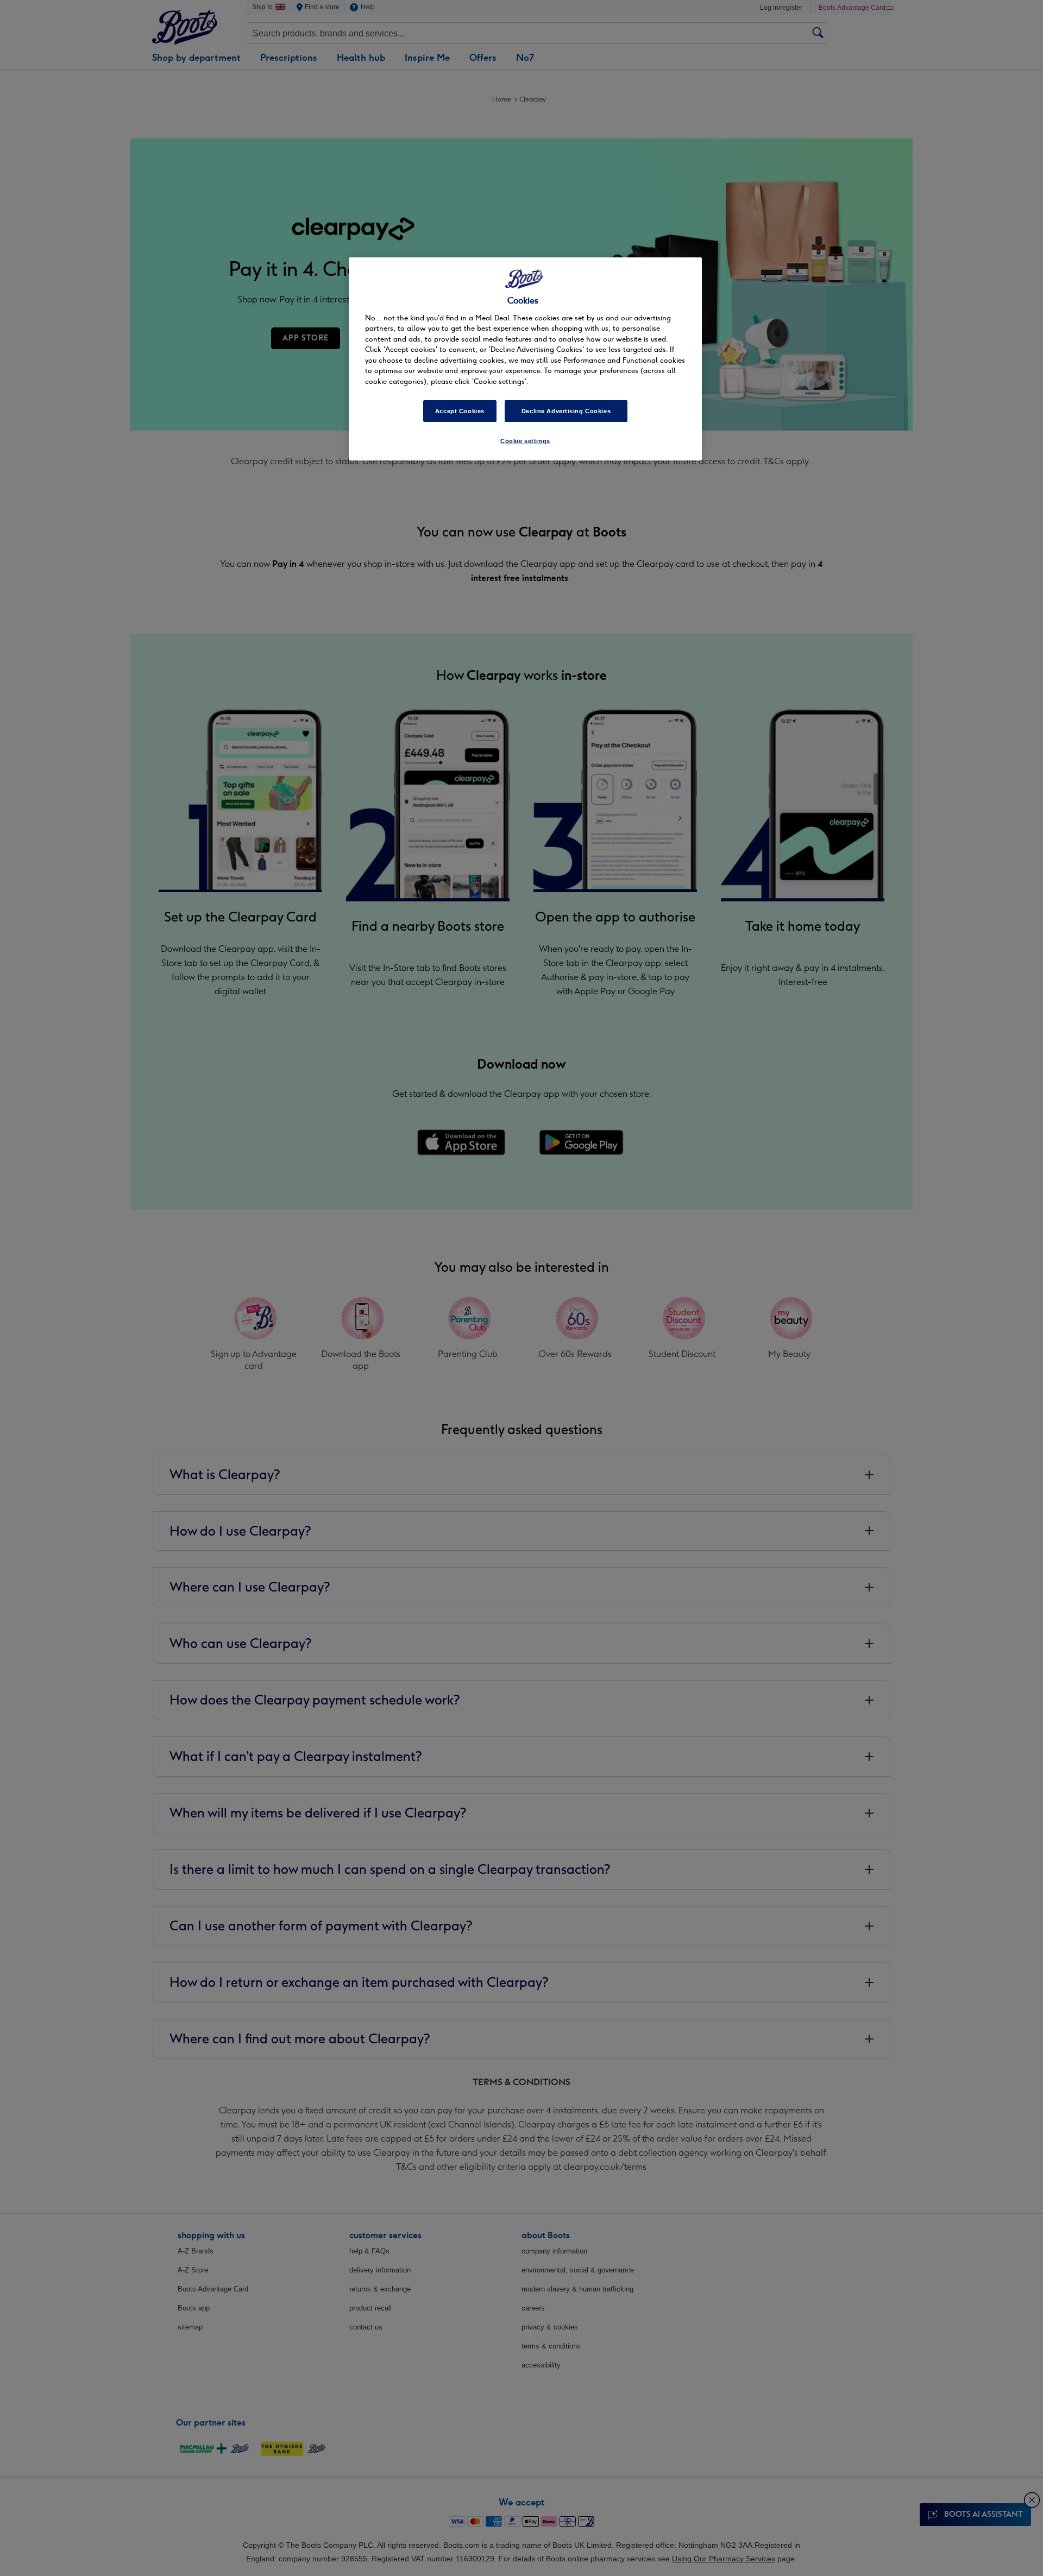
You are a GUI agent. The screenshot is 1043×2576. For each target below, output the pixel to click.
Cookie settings (525, 441)
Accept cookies (460, 411)
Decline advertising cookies (566, 411)
